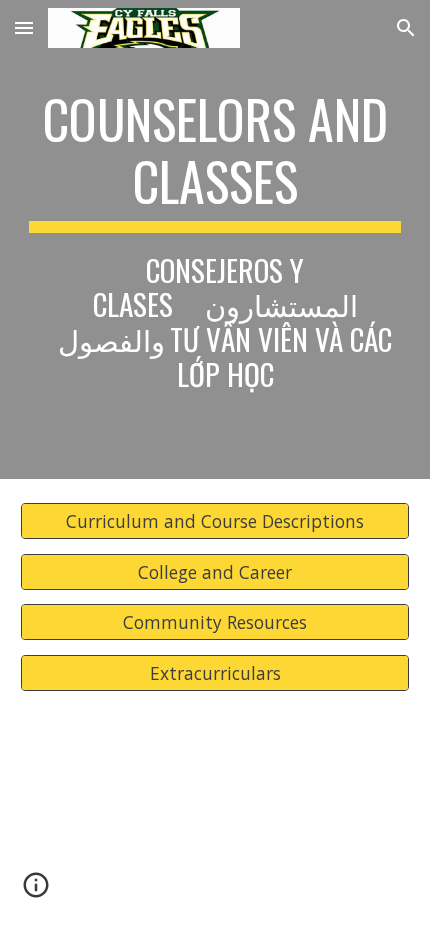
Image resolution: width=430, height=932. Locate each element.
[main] (215, 239)
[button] (24, 27)
